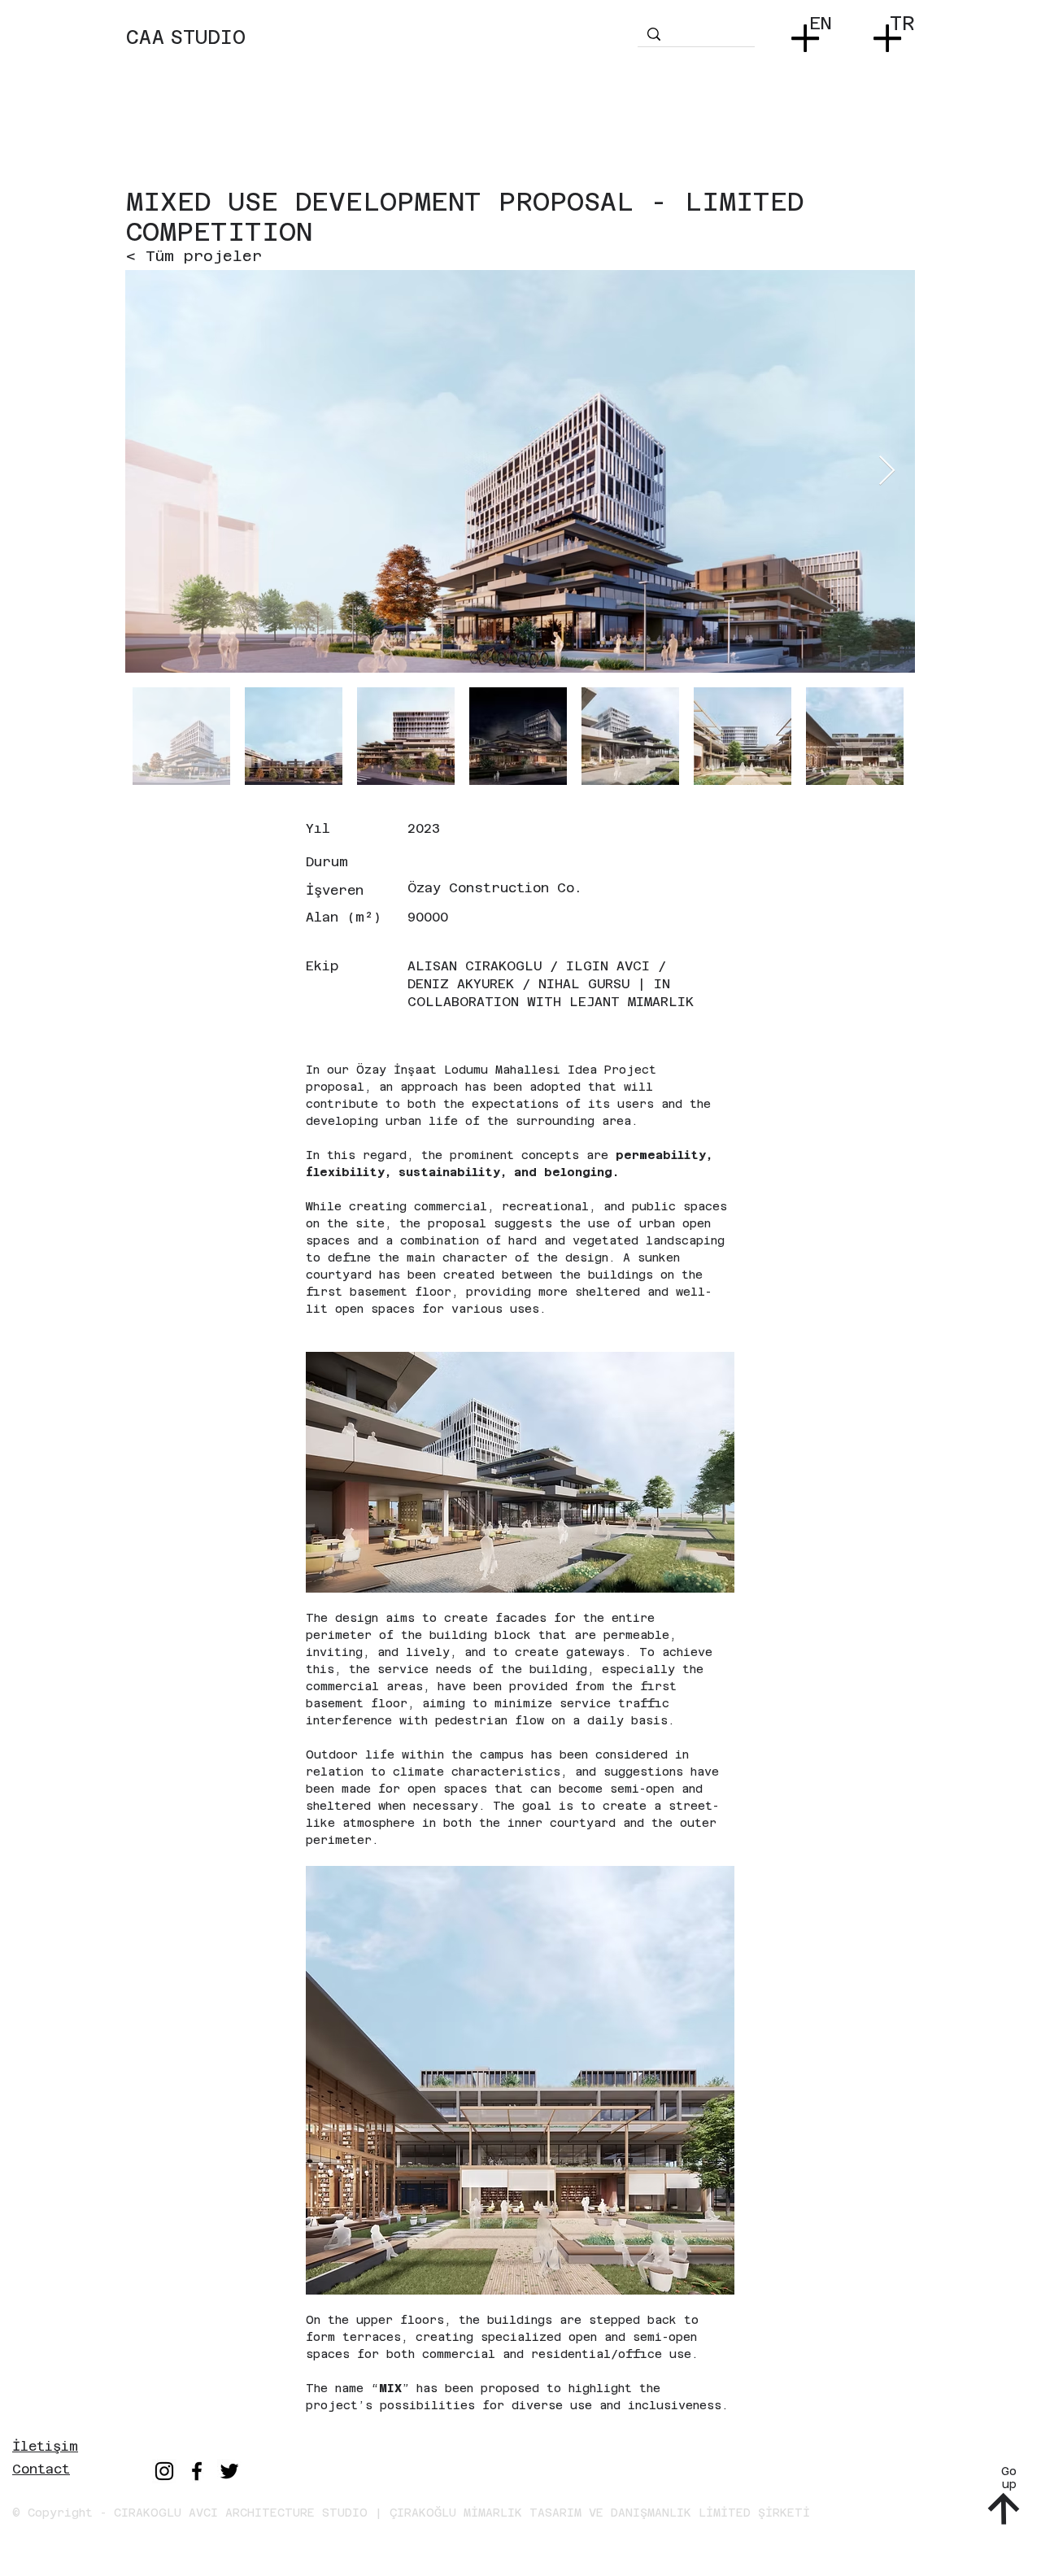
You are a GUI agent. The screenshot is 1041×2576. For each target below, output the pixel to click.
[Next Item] (887, 471)
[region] (380, 53)
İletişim (45, 2446)
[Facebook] (197, 2471)
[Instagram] (164, 2471)
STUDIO (208, 37)
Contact (41, 2469)
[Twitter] (229, 2471)
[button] (809, 33)
